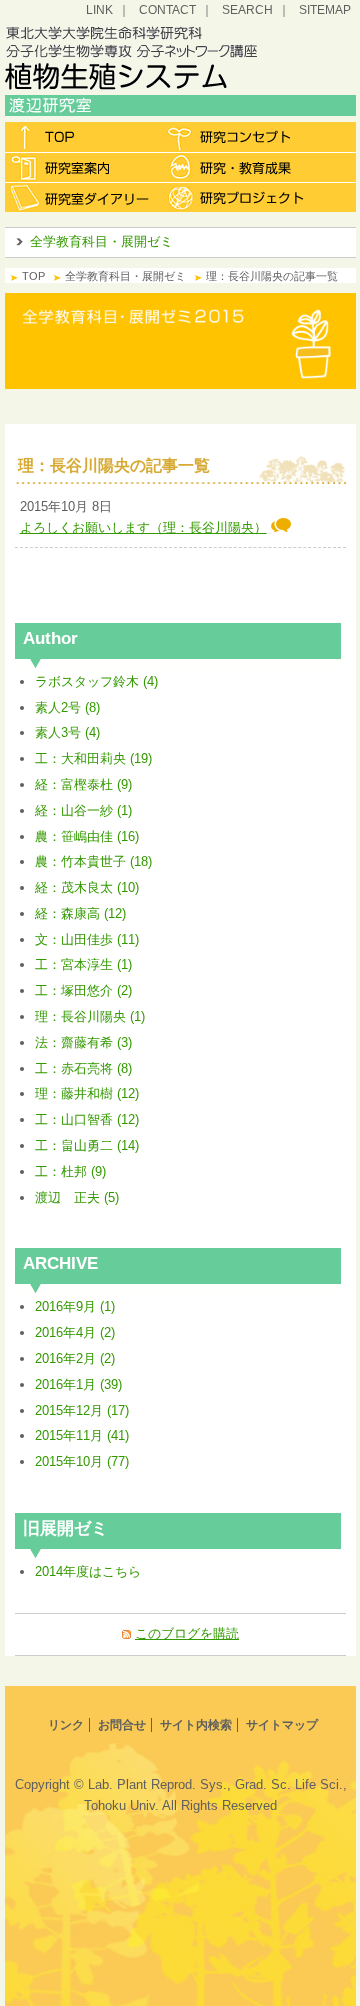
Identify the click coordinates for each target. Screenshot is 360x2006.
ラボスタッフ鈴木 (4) (96, 681)
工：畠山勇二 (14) (87, 1145)
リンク (66, 1725)
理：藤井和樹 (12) (87, 1093)
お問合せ (122, 1725)
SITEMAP (325, 9)
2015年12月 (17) (82, 1410)
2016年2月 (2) (75, 1358)
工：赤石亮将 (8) (83, 1068)
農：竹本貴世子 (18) (93, 861)
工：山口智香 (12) (87, 1119)
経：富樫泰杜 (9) (83, 784)
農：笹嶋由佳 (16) (87, 836)
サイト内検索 (196, 1725)
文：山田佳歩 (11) (87, 939)
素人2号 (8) (67, 707)
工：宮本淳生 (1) (83, 964)
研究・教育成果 (237, 167)
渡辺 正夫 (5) (77, 1197)
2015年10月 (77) (82, 1461)
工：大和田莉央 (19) (93, 758)
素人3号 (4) (67, 732)
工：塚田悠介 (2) (83, 990)
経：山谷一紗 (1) (83, 810)
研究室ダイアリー (82, 197)
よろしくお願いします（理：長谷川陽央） (143, 527)
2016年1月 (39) (78, 1384)
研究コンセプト (237, 137)
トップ (82, 137)
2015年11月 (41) (82, 1435)
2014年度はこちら (88, 1571)
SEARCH (247, 9)
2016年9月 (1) (75, 1306)
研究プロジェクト (237, 197)
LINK (99, 9)
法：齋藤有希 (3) (83, 1042)
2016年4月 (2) (75, 1332)
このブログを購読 (187, 1633)
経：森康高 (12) (80, 913)
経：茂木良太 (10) (87, 887)
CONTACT (167, 9)
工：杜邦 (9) (70, 1171)
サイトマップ (282, 1725)
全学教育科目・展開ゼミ (101, 241)
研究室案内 (82, 167)
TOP (33, 276)
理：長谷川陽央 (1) (90, 1016)
